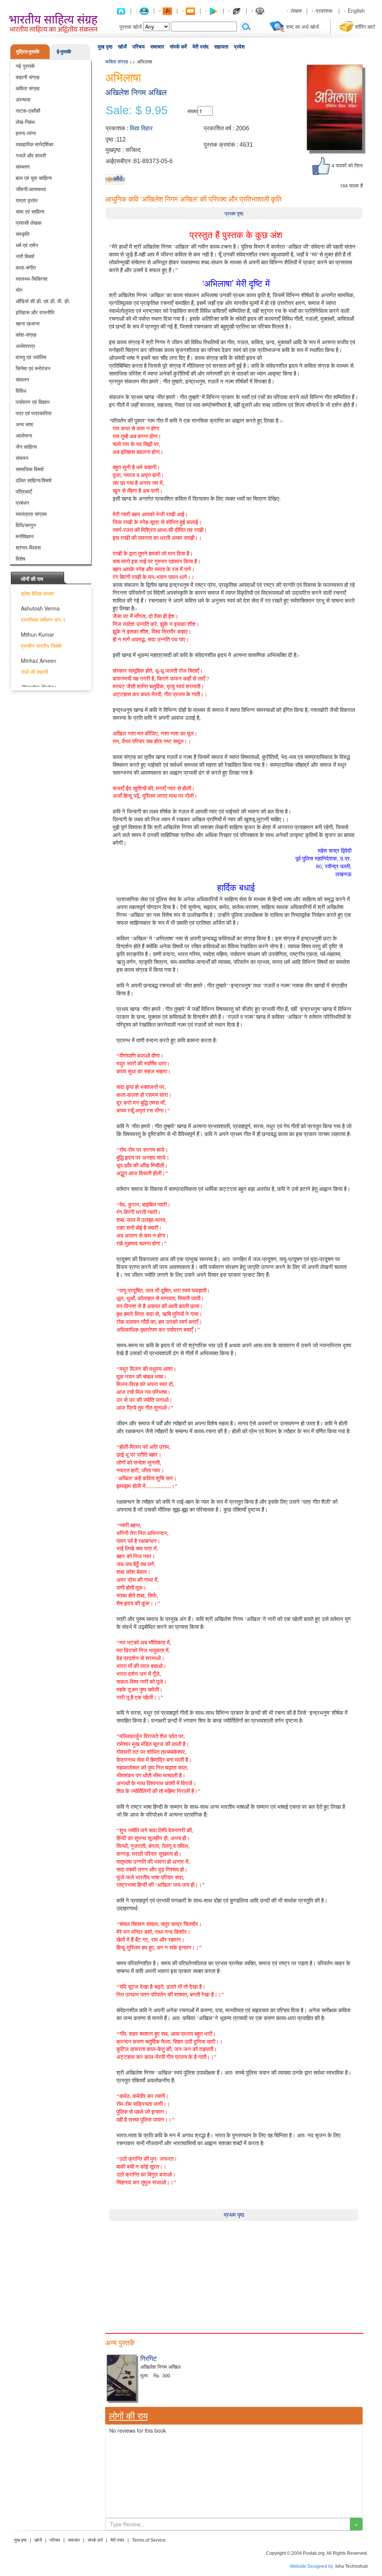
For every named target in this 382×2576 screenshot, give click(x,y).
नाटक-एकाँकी (28, 111)
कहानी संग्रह (28, 77)
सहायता (221, 47)
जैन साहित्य (26, 447)
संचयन (22, 458)
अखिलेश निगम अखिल (136, 92)
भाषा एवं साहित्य (30, 211)
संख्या (192, 111)
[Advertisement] (234, 2273)
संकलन (22, 379)
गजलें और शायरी (31, 155)
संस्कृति (23, 234)
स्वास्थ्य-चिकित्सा (32, 279)
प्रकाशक (324, 10)
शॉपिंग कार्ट (365, 27)
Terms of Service (149, 2540)
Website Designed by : (313, 2566)
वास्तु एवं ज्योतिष (31, 357)
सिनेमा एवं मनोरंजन (33, 368)
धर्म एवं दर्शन (27, 245)
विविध (21, 391)
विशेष (21, 559)
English (356, 10)
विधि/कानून (26, 525)
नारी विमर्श (25, 256)
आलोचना (24, 435)
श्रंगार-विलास (28, 547)
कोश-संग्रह (26, 335)
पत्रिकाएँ (24, 491)
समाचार (157, 47)
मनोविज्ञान (25, 536)
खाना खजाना (28, 323)
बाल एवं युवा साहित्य (34, 178)
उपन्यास (23, 99)
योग (19, 290)
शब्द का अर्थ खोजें (303, 27)
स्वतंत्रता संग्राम (31, 514)
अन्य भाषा (24, 424)
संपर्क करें (178, 47)
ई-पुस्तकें (64, 51)
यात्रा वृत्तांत (27, 200)
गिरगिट (148, 2358)
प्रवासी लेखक (29, 223)
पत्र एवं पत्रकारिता (34, 413)
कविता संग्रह (28, 88)
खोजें (122, 47)
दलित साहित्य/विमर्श (34, 480)
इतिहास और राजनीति (35, 312)
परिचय (139, 47)
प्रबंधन (22, 503)
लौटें (118, 178)
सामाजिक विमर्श (30, 469)
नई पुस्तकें (25, 66)
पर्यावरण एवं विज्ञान (33, 402)
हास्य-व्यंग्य (26, 133)
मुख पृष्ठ (105, 47)
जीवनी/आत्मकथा (31, 189)
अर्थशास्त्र (25, 346)
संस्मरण (23, 167)
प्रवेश (239, 47)
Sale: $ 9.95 (137, 111)
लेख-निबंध (25, 122)
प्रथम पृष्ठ (234, 213)
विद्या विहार (141, 128)
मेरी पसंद (201, 47)
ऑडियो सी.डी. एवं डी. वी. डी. (43, 301)
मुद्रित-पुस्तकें (28, 51)
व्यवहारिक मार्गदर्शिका (35, 144)
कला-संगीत (26, 267)
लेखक (296, 10)
